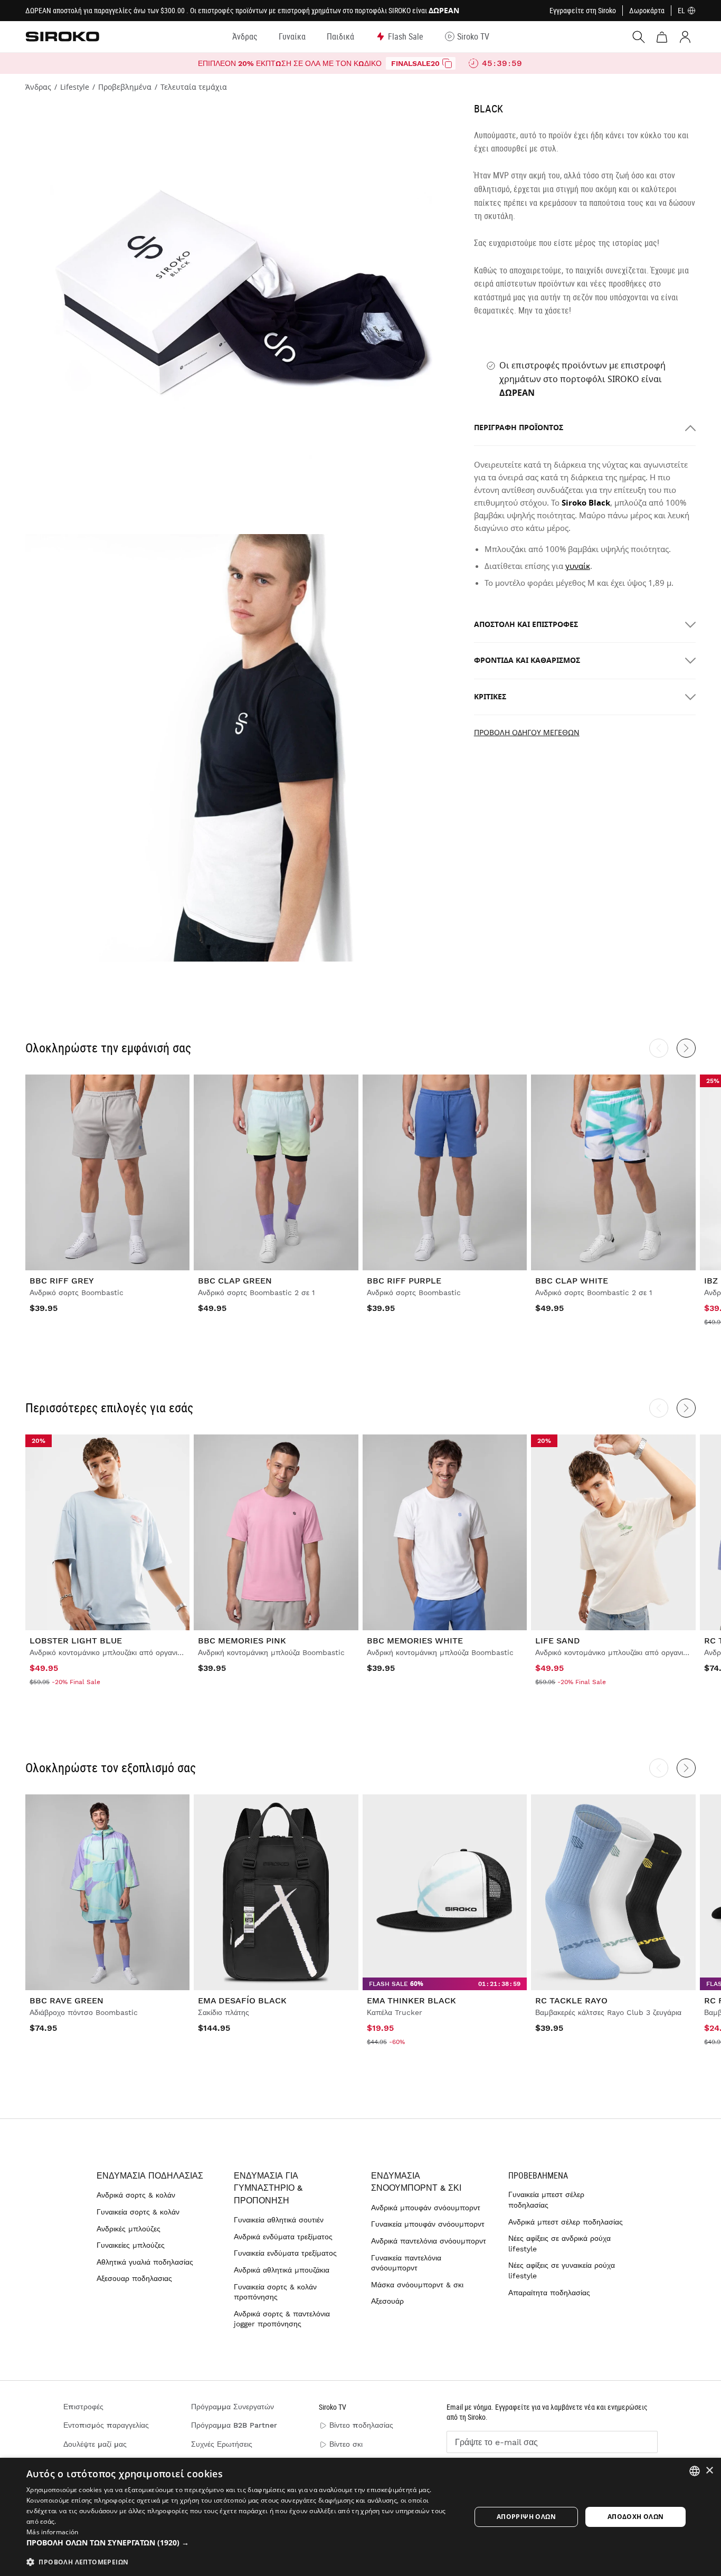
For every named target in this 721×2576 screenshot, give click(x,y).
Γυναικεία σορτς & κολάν (138, 2212)
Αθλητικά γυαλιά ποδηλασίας (145, 2262)
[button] (242, 2543)
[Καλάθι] (662, 37)
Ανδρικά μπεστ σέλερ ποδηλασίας (566, 2222)
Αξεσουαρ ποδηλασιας (134, 2278)
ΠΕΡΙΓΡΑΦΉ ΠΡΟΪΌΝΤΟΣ (519, 428)
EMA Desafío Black (242, 2000)
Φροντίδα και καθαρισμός (527, 660)
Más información (53, 2532)
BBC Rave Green (67, 2000)
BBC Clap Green (235, 1281)
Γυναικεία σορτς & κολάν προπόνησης (275, 2292)
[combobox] (695, 2471)
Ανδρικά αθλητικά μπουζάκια (282, 2270)
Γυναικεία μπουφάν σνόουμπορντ (428, 2224)
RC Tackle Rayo (571, 2000)
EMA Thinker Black (411, 2000)
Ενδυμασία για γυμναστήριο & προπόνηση (268, 2188)
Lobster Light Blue (76, 1641)
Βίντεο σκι (346, 2444)
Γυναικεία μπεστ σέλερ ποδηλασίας (546, 2200)
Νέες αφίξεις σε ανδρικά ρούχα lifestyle (559, 2244)
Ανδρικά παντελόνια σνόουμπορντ (429, 2241)
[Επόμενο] (686, 1048)
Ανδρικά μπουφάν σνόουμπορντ (426, 2208)
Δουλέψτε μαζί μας (95, 2444)
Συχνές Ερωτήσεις (222, 2444)
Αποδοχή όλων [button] (636, 2517)
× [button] (709, 2471)
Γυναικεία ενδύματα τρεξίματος (285, 2253)
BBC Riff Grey (62, 1281)
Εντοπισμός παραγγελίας (106, 2425)
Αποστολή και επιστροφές (526, 625)
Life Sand (558, 1641)
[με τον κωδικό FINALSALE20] (447, 63)
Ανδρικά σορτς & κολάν (136, 2195)
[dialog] (360, 2517)
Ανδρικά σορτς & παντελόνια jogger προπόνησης (282, 2319)
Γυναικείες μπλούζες (131, 2245)
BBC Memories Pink (242, 1641)
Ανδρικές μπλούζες (129, 2229)
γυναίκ (578, 566)
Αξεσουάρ (387, 2301)
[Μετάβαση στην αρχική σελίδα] (62, 36)
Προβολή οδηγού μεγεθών (527, 733)
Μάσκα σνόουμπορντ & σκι (417, 2285)
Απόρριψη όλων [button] (526, 2517)
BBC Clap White (572, 1281)
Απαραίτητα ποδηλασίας (549, 2293)
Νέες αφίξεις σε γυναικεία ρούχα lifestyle (562, 2270)
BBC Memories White (415, 1641)
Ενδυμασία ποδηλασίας (150, 2176)
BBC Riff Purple (404, 1281)
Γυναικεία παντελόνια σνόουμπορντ (406, 2263)
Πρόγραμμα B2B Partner (234, 2425)
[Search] (639, 37)
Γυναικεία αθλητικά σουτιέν (279, 2220)
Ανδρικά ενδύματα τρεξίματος (283, 2237)
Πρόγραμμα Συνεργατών (233, 2407)
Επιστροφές (83, 2407)
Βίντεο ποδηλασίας (361, 2425)
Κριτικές (490, 697)
